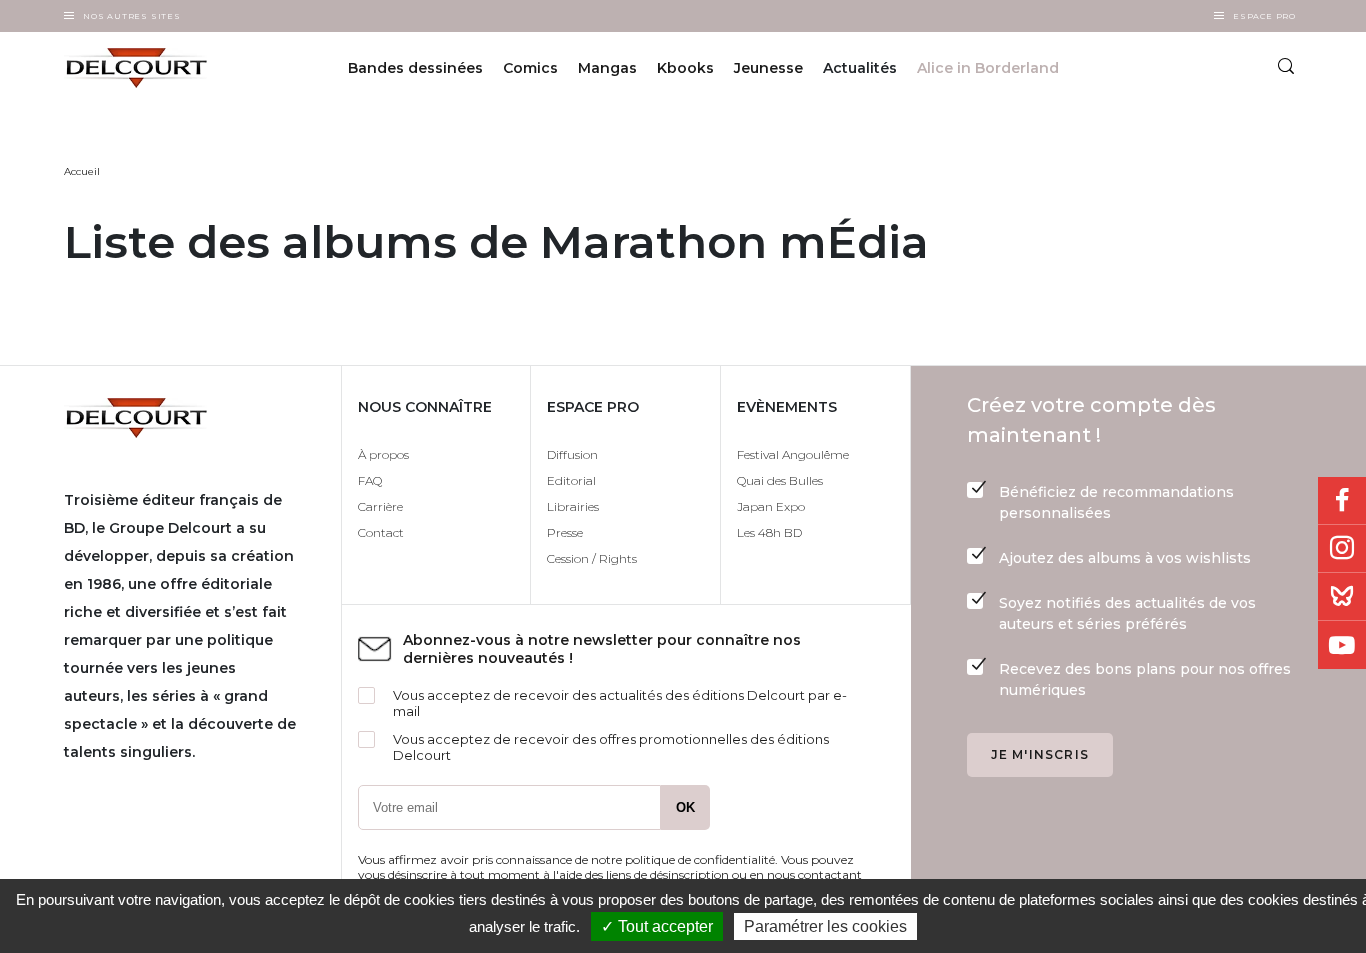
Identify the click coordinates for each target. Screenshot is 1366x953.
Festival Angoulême (793, 454)
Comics (530, 68)
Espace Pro (1264, 16)
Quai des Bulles (780, 480)
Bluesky (1342, 597)
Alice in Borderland (988, 68)
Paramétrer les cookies (825, 926)
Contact (381, 532)
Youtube (1342, 645)
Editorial (571, 480)
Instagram (1342, 549)
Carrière (380, 506)
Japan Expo (771, 506)
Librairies (573, 506)
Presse (565, 532)
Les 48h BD (769, 532)
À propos (383, 454)
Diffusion (572, 454)
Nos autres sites (132, 16)
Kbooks (685, 68)
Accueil (82, 171)
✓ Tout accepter (657, 926)
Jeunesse (768, 68)
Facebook (1342, 501)
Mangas (607, 68)
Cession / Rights (592, 558)
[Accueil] (154, 68)
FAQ (370, 480)
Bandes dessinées (415, 68)
